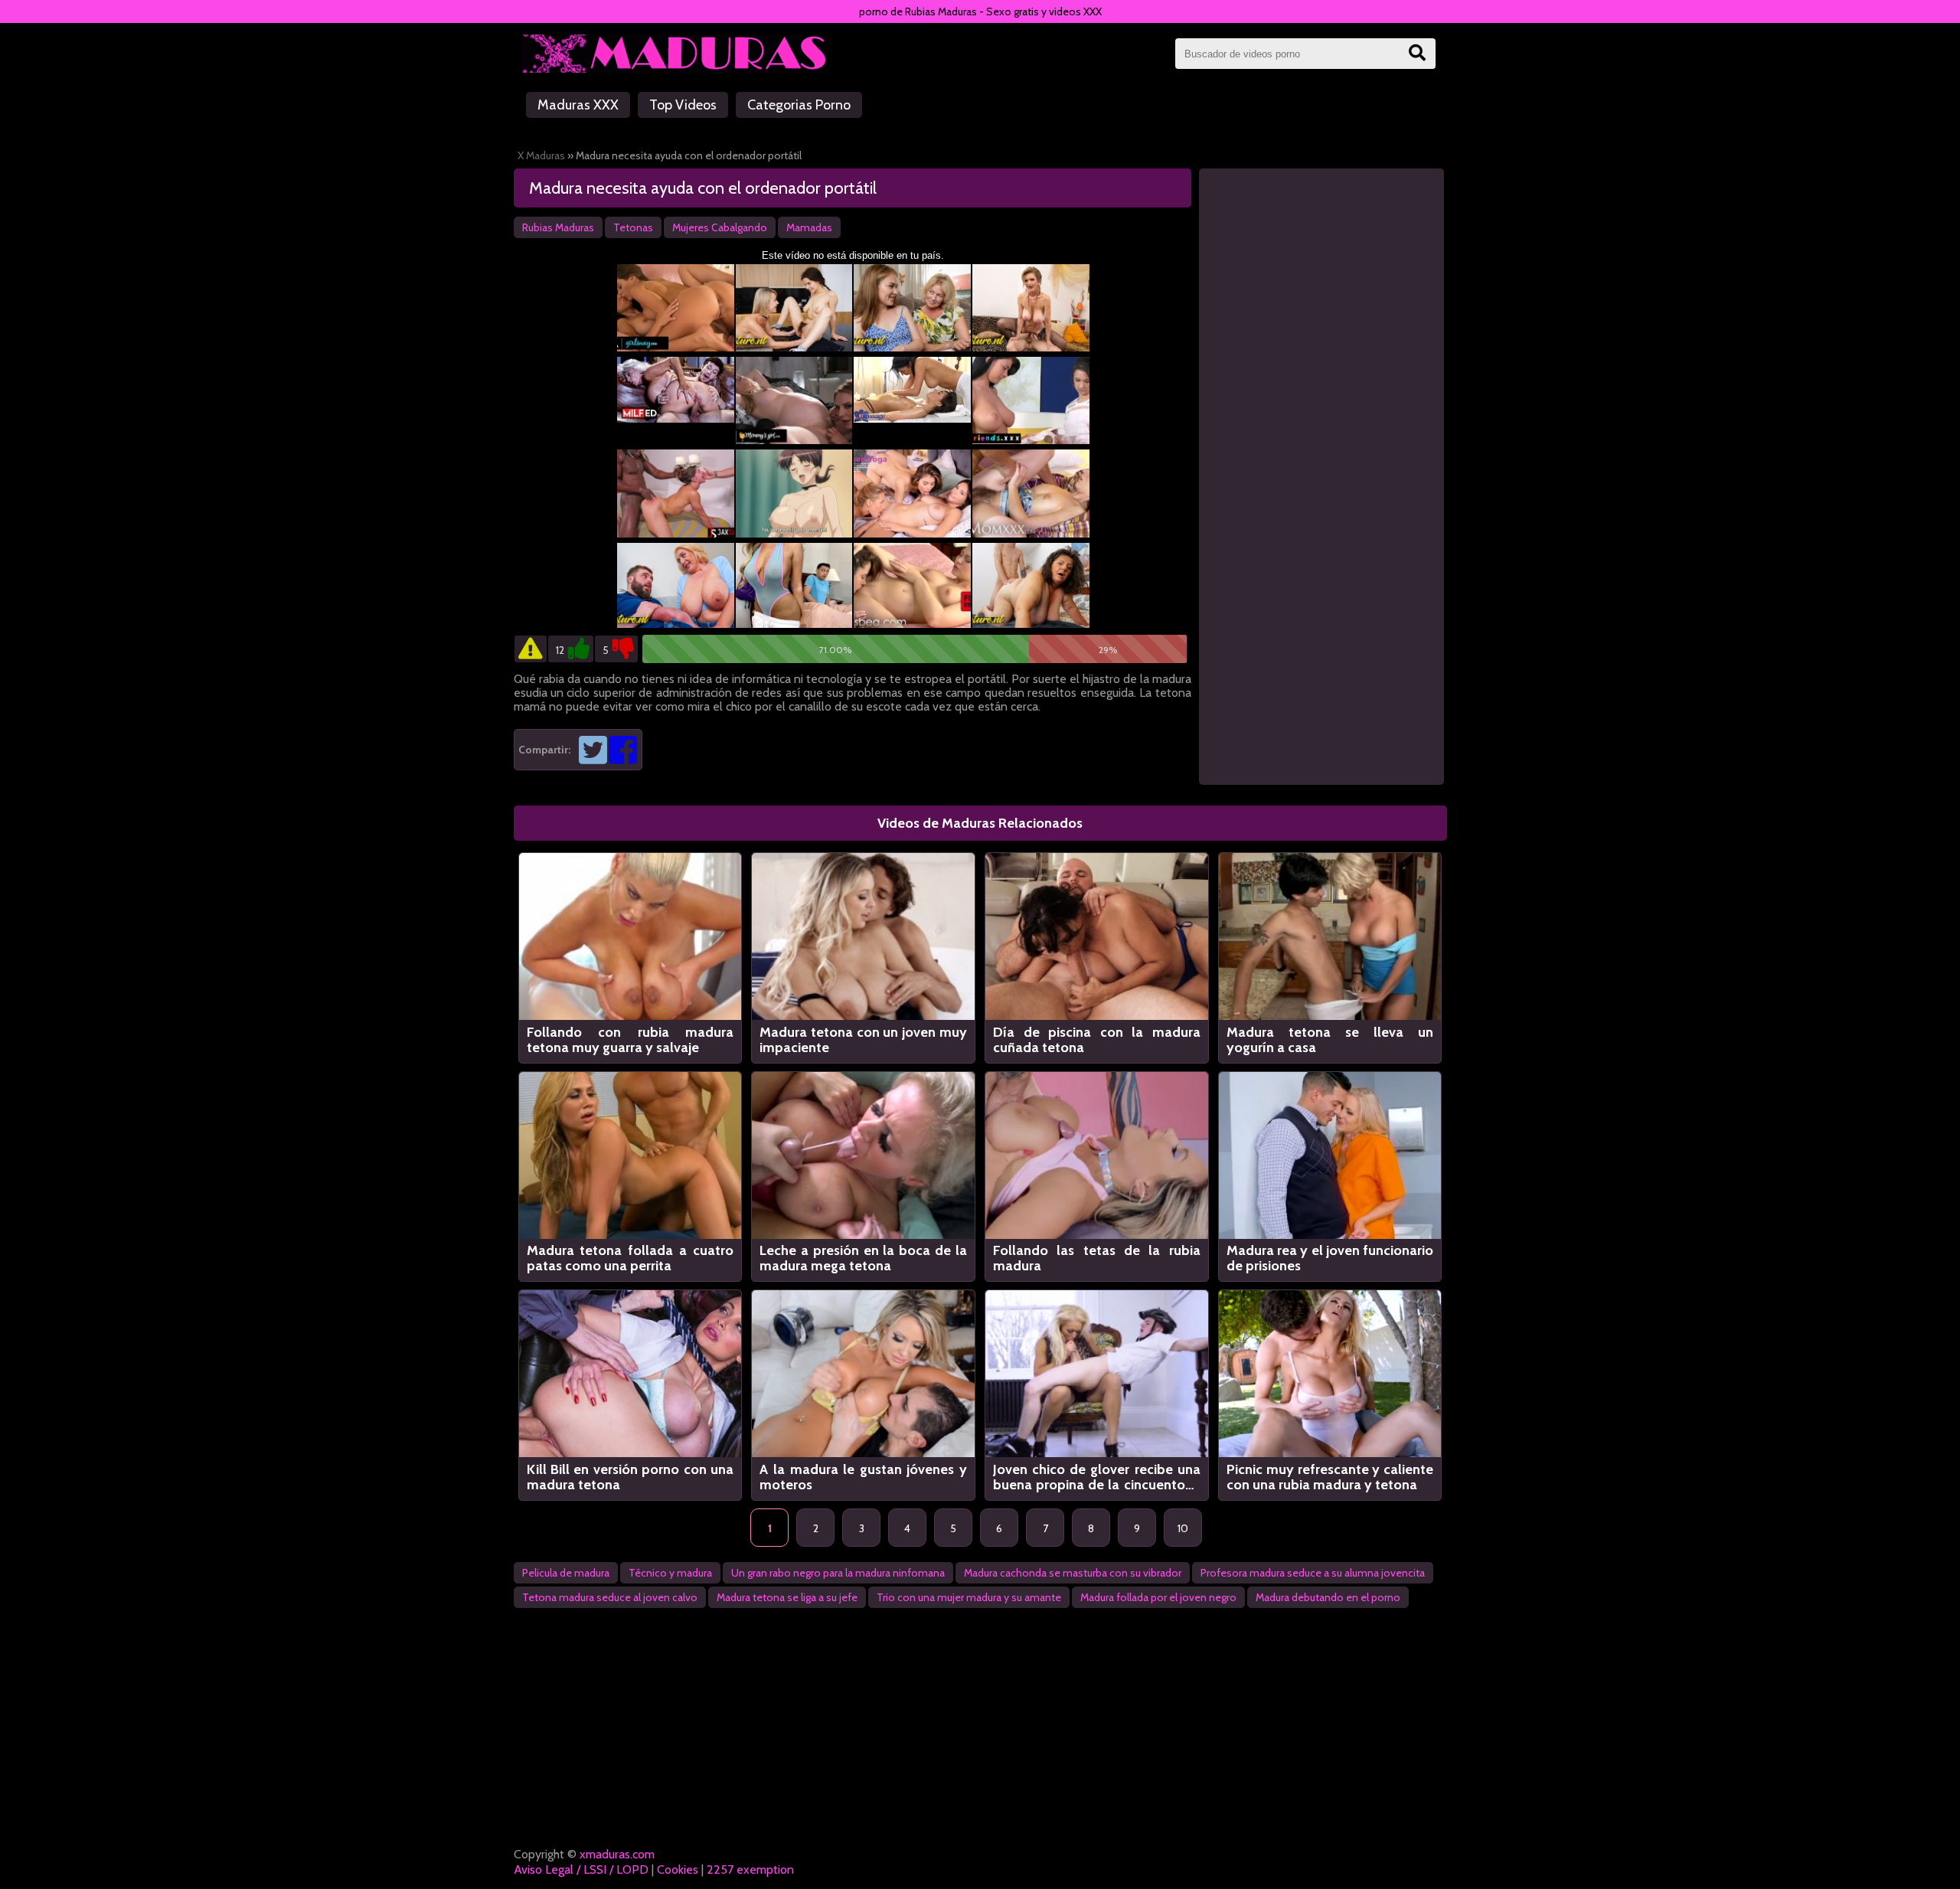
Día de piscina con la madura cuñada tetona (1097, 1040)
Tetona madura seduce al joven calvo (610, 1597)
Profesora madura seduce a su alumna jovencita (1313, 1573)
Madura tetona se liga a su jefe (787, 1597)
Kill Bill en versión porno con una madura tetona (630, 1477)
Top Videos (683, 105)
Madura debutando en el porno (1328, 1597)
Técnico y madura (670, 1573)
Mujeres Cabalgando (720, 227)
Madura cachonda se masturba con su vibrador (1073, 1573)
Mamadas (809, 227)
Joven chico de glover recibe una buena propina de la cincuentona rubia (1097, 1477)
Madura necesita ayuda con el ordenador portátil (703, 188)
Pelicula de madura (566, 1573)
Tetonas (633, 227)
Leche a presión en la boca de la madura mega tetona (863, 1258)
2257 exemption (750, 1869)
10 (1183, 1528)
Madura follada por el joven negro (1158, 1597)
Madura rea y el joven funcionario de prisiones (1330, 1258)
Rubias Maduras (558, 227)
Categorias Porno (799, 105)
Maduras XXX (578, 105)
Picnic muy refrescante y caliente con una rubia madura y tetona (1330, 1477)
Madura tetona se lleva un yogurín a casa (1330, 1040)
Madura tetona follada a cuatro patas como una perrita (630, 1258)
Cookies (678, 1869)
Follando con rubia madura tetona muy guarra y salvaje (630, 1040)
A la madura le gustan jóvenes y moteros (863, 1477)
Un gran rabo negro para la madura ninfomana (838, 1573)
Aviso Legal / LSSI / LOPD (581, 1869)
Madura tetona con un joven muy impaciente (863, 1040)
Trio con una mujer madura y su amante (969, 1597)
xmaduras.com (617, 1854)
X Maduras (541, 155)
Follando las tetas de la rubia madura (1097, 1258)
